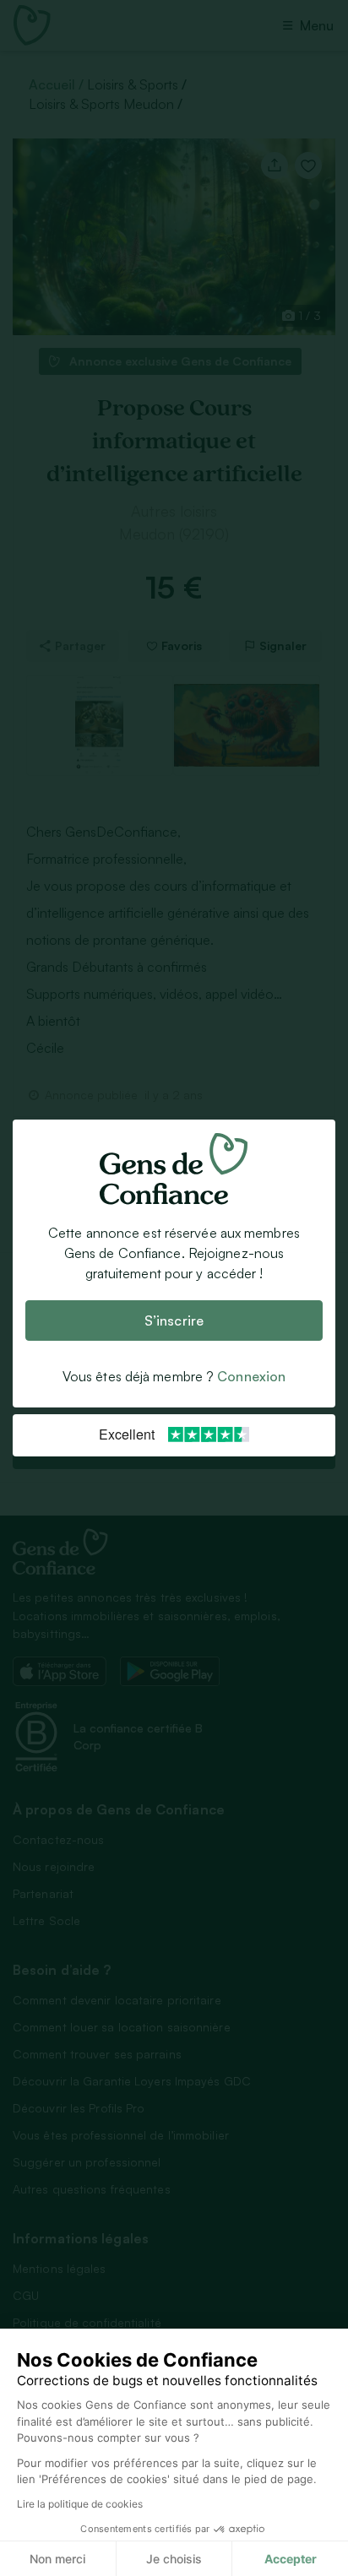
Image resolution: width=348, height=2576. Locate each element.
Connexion (251, 1376)
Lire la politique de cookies (80, 2504)
